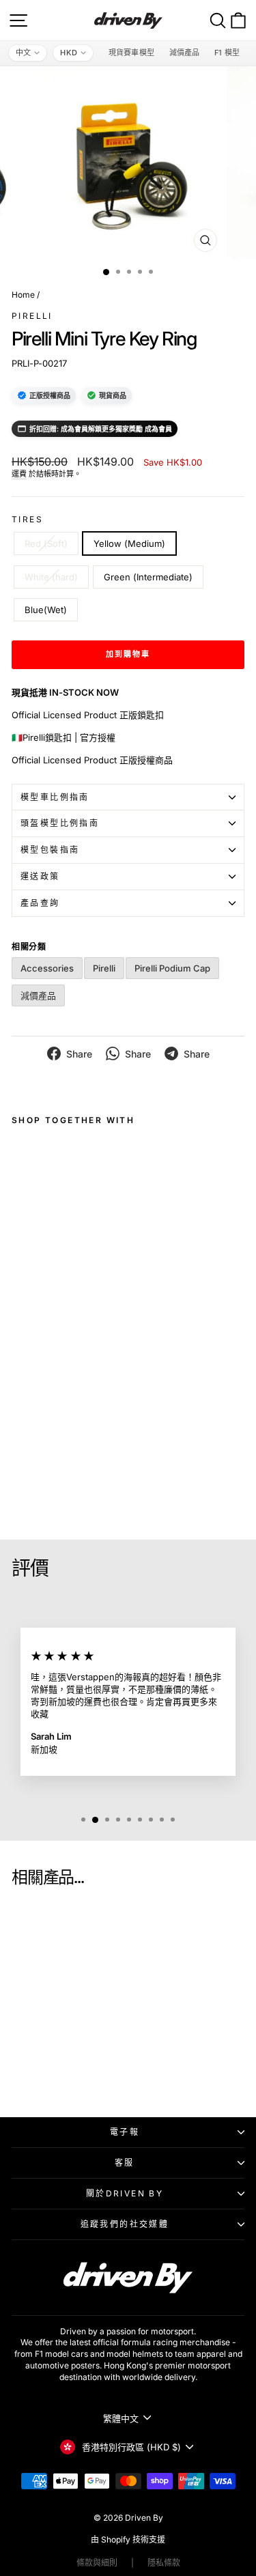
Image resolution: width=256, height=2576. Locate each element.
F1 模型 (227, 53)
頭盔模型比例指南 (60, 823)
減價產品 (184, 53)
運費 (19, 474)
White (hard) (51, 577)
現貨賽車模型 (131, 53)
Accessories (47, 968)
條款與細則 (97, 2563)
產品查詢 (40, 903)
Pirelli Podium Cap (172, 968)
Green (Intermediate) (148, 577)
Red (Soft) (46, 543)
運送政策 (40, 876)
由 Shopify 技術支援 (128, 2539)
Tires (27, 519)
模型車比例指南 (55, 797)
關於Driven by (125, 2193)
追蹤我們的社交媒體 (125, 2224)
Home (23, 295)
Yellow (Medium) (129, 543)
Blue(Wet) (46, 610)
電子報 (125, 2132)
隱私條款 (164, 2563)
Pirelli (32, 316)
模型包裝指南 (50, 850)
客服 (125, 2163)
